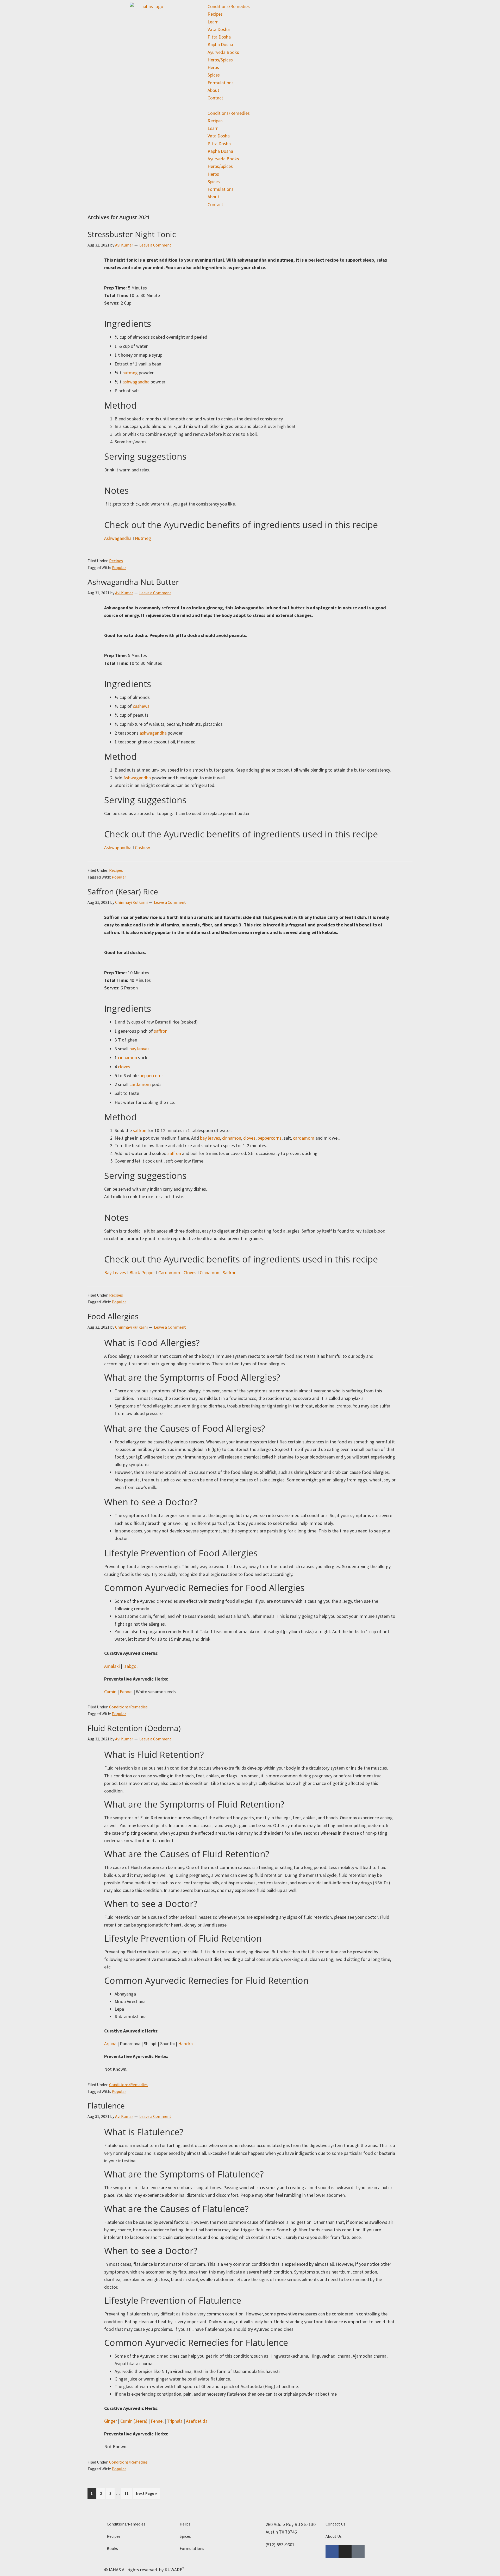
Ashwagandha (118, 538)
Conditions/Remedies (229, 6)
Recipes (215, 14)
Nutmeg (143, 538)
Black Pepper (142, 1273)
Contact (215, 98)
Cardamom (169, 1273)
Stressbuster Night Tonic (132, 234)
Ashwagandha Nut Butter (133, 582)
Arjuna (110, 2044)
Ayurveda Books (223, 52)
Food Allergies (113, 1316)
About (213, 90)
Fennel (126, 1692)
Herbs (213, 67)
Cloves (190, 1273)
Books (112, 2548)
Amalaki (112, 1666)
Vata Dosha (219, 29)
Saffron (229, 1273)
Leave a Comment (155, 245)
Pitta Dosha (219, 37)
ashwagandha (136, 382)
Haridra (185, 2044)
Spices (214, 75)
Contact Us (335, 2524)
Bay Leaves (115, 1273)
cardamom (140, 1084)
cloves (124, 1067)
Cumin (110, 1692)
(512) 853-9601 (280, 2545)
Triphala (175, 2421)
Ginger (111, 2421)
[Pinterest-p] (358, 2552)
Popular (119, 567)
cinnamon (127, 1057)
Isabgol (130, 1666)
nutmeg (131, 373)
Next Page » (146, 2492)
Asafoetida (197, 2421)
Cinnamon (210, 1273)
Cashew (142, 847)
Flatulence (106, 2105)
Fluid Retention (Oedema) (134, 1728)
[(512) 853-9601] (259, 2547)
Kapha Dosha (220, 44)
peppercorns (152, 1075)
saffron (161, 1031)
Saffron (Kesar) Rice (123, 891)
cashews (141, 706)
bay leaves (139, 1049)
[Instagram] (345, 2552)
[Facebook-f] (332, 2552)
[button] (250, 105)
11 (128, 2492)
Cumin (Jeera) (134, 2421)
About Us (334, 2536)
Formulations (221, 83)
